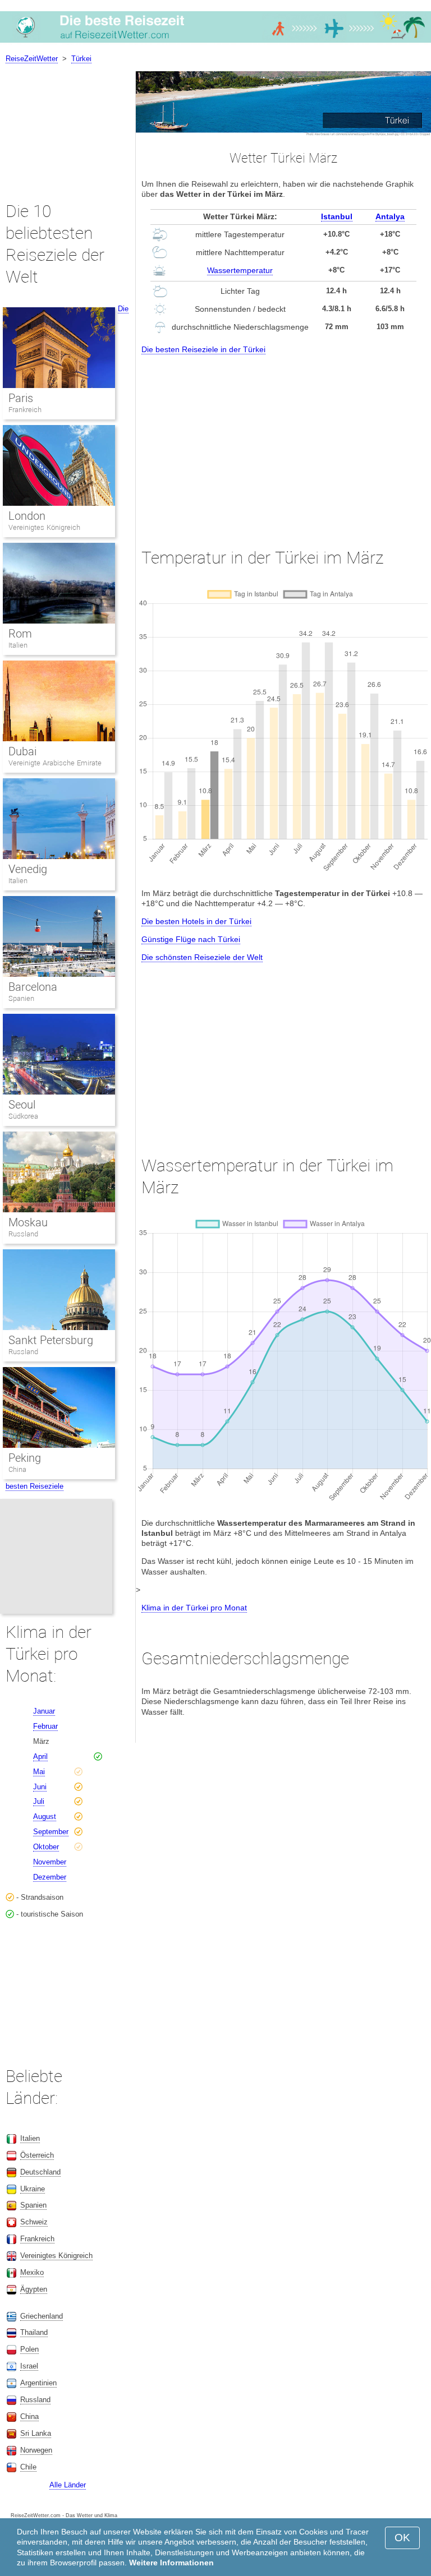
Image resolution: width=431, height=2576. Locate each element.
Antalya (390, 216)
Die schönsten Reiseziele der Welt (202, 957)
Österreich (37, 2155)
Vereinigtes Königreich (44, 527)
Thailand (34, 2332)
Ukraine (33, 2189)
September (51, 1832)
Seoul (22, 1105)
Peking (25, 1458)
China (17, 1469)
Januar (44, 1711)
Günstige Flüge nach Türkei (191, 939)
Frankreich (25, 410)
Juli (39, 1801)
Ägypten (34, 2289)
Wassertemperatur (240, 270)
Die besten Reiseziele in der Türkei (203, 349)
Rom (20, 634)
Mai (39, 1772)
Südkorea (23, 1116)
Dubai (22, 751)
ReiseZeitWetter (32, 59)
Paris (21, 398)
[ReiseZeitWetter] (215, 42)
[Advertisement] (283, 441)
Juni (40, 1787)
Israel (29, 2366)
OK (402, 2538)
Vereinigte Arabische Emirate (55, 763)
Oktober (46, 1847)
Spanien (21, 998)
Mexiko (32, 2272)
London (27, 516)
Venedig (28, 869)
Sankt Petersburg (51, 1340)
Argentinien (38, 2383)
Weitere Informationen (171, 2563)
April (40, 1756)
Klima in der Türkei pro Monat (194, 1608)
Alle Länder (68, 2485)
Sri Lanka (36, 2433)
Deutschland (40, 2172)
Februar (45, 1726)
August (45, 1816)
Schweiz (34, 2222)
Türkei (81, 59)
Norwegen (36, 2450)
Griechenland (42, 2316)
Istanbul (337, 216)
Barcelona (33, 987)
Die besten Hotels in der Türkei (196, 921)
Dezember (50, 1877)
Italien (18, 645)
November (50, 1862)
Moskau (28, 1222)
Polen (29, 2349)
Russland (23, 1234)
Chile (28, 2467)
